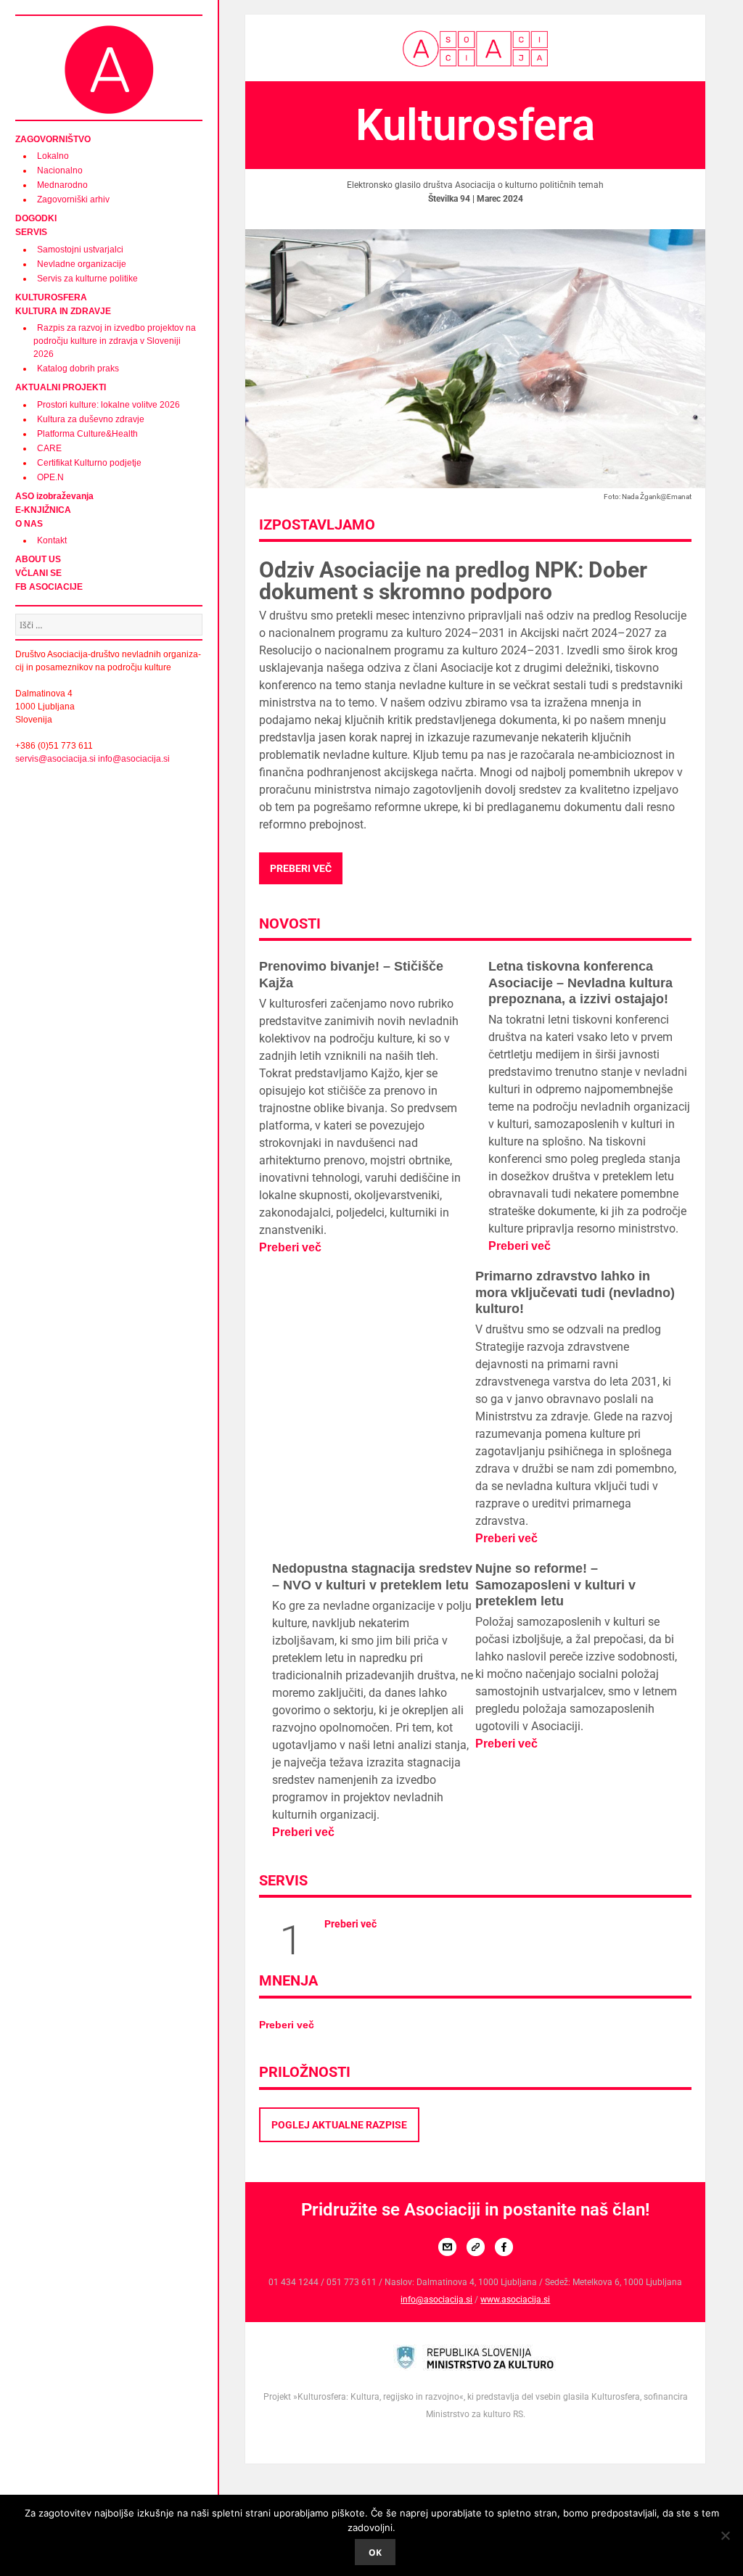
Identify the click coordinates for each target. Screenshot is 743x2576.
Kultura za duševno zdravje (91, 419)
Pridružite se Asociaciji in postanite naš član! (475, 2210)
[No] (725, 2535)
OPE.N (50, 477)
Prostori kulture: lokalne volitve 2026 (108, 405)
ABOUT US (38, 559)
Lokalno (53, 156)
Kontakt (52, 540)
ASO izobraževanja (54, 496)
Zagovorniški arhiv (73, 199)
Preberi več (301, 868)
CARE (49, 448)
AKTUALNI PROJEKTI (61, 387)
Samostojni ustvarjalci (80, 250)
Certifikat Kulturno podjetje (89, 463)
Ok (375, 2552)
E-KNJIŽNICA (43, 510)
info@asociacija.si (134, 759)
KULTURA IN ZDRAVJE (63, 311)
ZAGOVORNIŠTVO (53, 139)
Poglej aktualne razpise (339, 2125)
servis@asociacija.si (56, 759)
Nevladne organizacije (82, 264)
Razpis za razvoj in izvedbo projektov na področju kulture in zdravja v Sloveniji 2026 (115, 341)
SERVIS (31, 232)
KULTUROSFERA (51, 297)
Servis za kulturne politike (87, 279)
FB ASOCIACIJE (49, 587)
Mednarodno (62, 185)
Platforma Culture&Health (87, 434)
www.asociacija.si (515, 2300)
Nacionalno (60, 170)
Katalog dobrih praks (78, 369)
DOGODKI (36, 218)
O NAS (29, 524)
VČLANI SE (38, 573)
